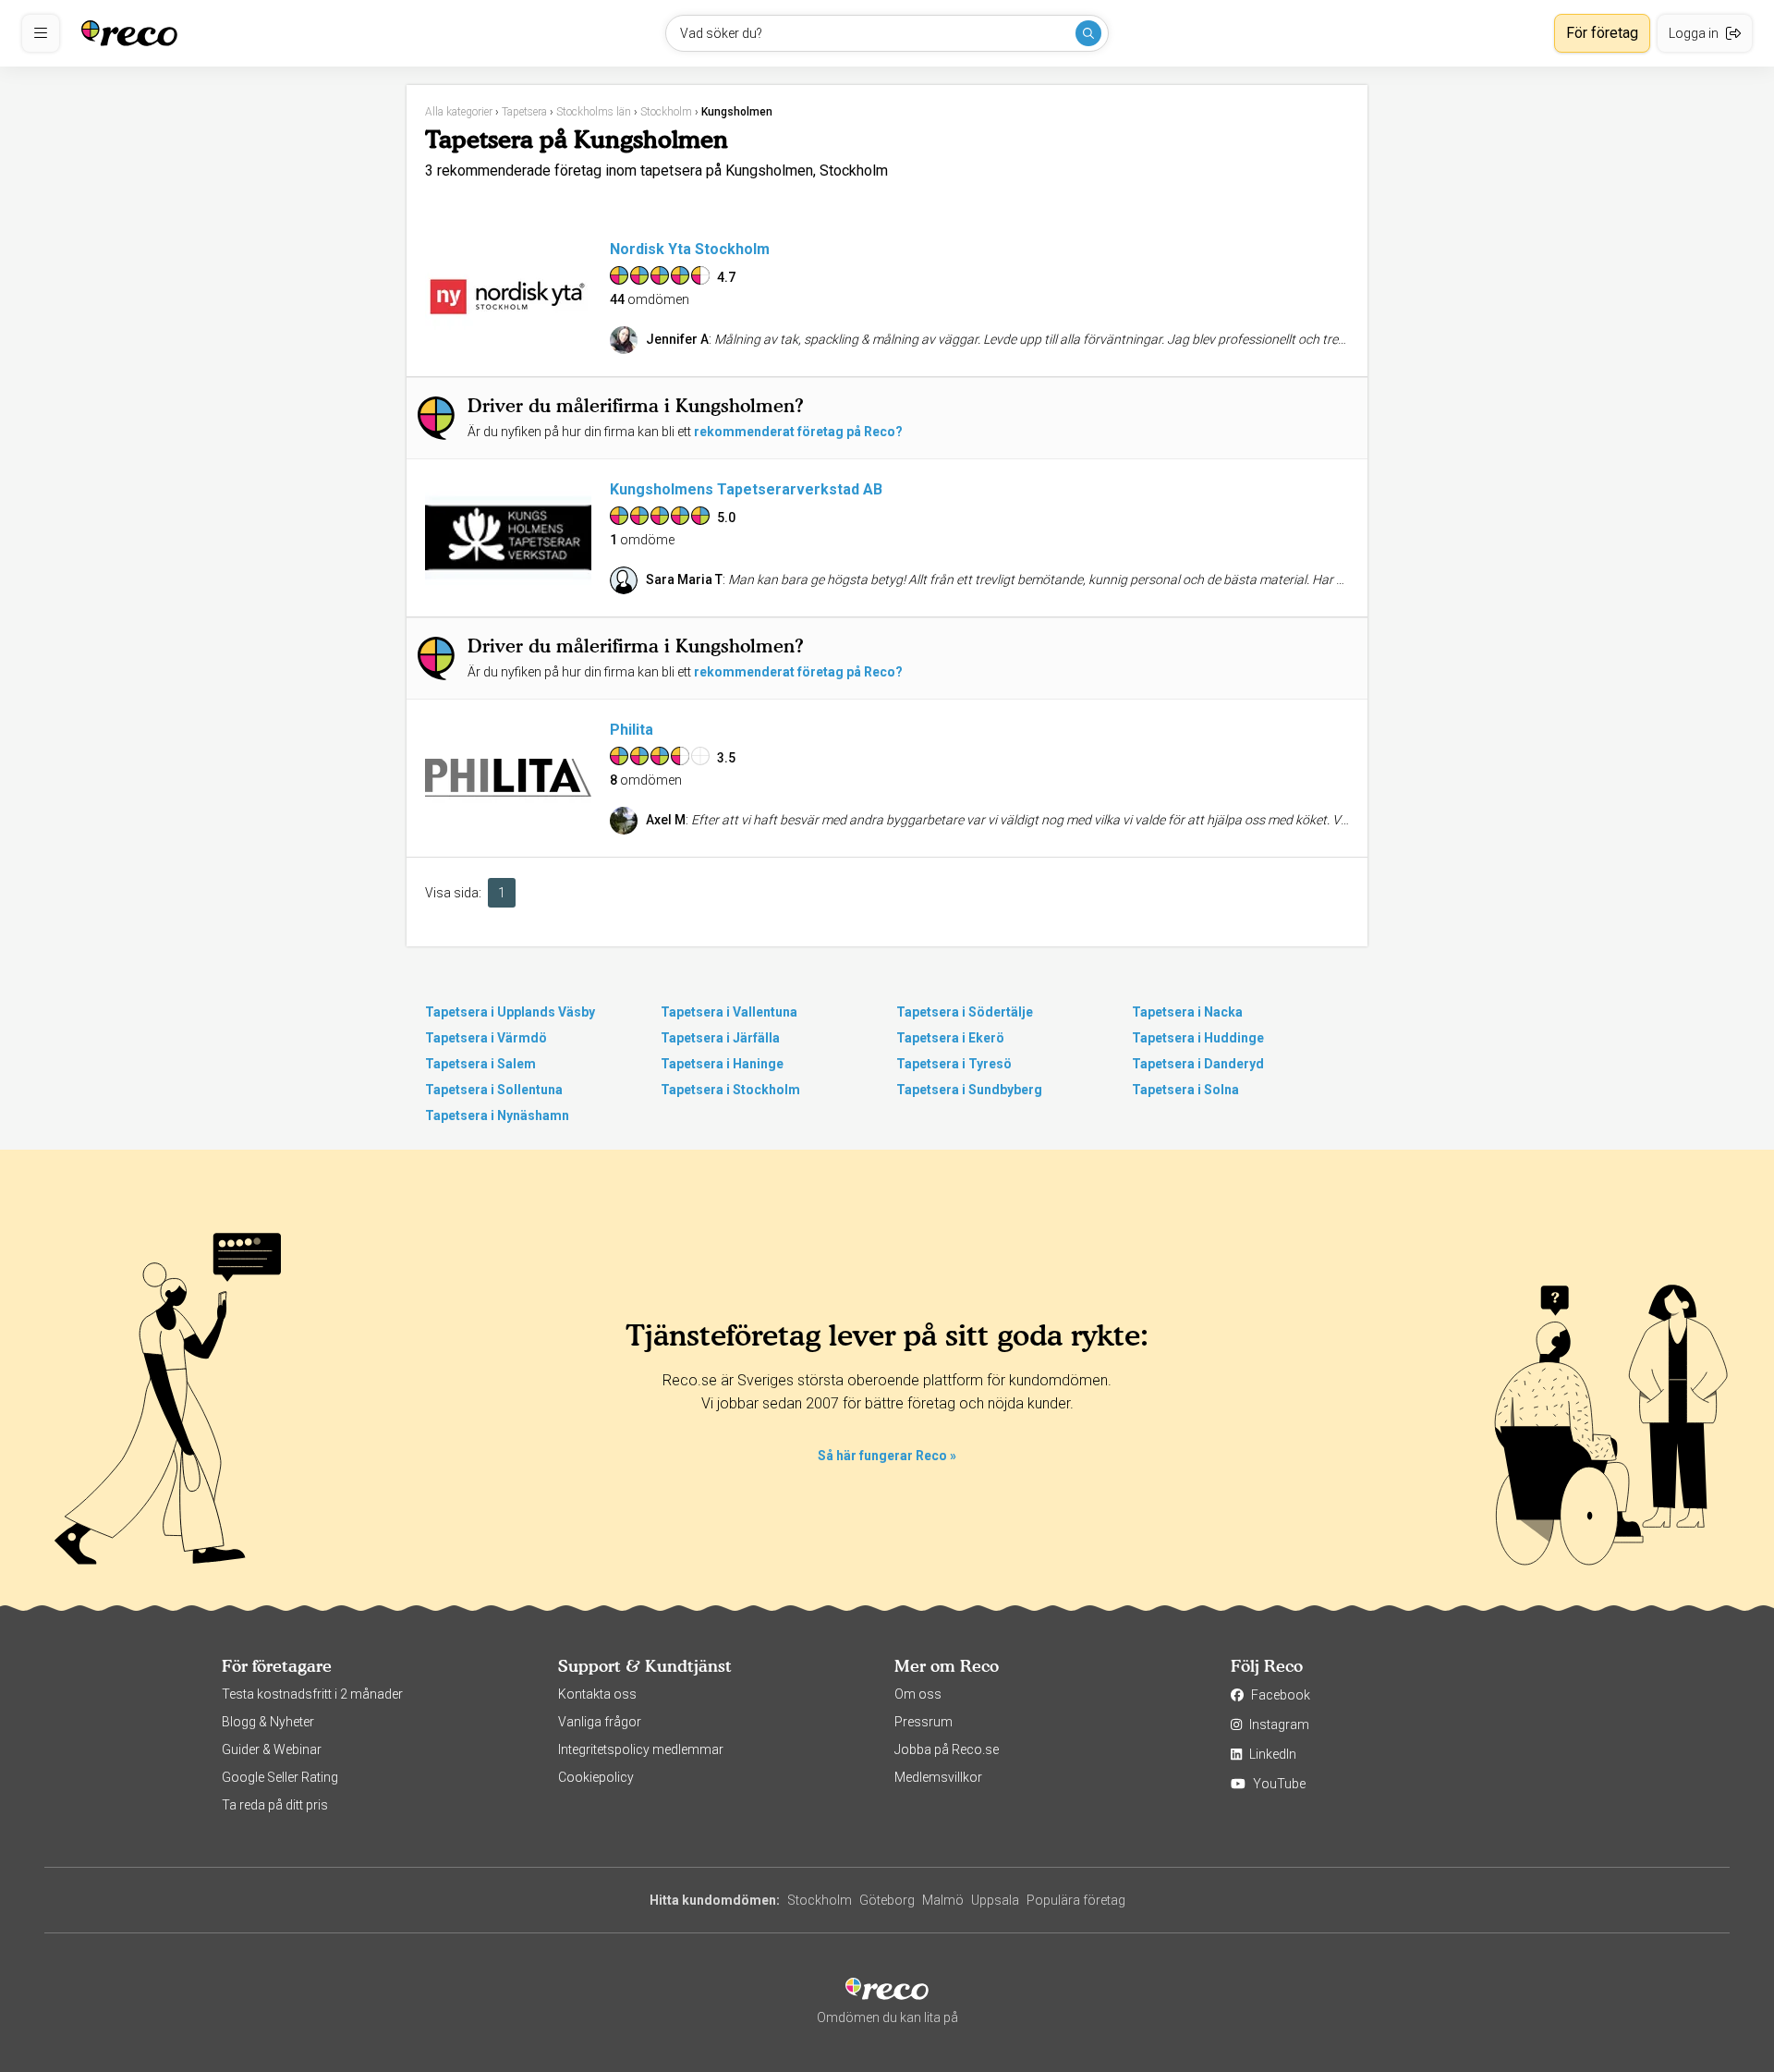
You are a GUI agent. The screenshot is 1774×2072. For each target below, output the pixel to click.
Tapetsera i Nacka (1187, 1012)
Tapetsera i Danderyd (1198, 1064)
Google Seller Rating (280, 1777)
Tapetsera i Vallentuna (729, 1012)
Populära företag (1076, 1900)
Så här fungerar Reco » (887, 1456)
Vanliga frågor (600, 1722)
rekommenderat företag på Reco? (798, 432)
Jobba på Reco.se (947, 1749)
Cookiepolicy (596, 1777)
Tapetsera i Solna (1185, 1090)
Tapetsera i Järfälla (720, 1038)
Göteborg (887, 1900)
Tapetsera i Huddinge (1198, 1038)
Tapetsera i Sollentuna (494, 1090)
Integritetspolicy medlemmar (641, 1749)
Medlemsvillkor (938, 1777)
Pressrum (923, 1722)
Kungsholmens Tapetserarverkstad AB (746, 489)
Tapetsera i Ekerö (950, 1038)
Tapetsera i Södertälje (965, 1012)
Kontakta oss (597, 1694)
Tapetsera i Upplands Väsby (510, 1012)
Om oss (918, 1694)
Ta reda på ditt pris (275, 1805)
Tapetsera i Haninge (722, 1064)
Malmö (943, 1900)
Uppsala (995, 1900)
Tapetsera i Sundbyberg (969, 1090)
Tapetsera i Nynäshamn (497, 1115)
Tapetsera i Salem (480, 1064)
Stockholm (820, 1900)
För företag (1602, 33)
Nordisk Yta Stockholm (690, 249)
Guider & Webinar (272, 1749)
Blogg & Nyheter (268, 1722)
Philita (632, 730)
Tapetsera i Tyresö (954, 1064)
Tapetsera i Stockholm (730, 1090)
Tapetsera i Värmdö (486, 1038)
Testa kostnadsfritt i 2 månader (312, 1694)
